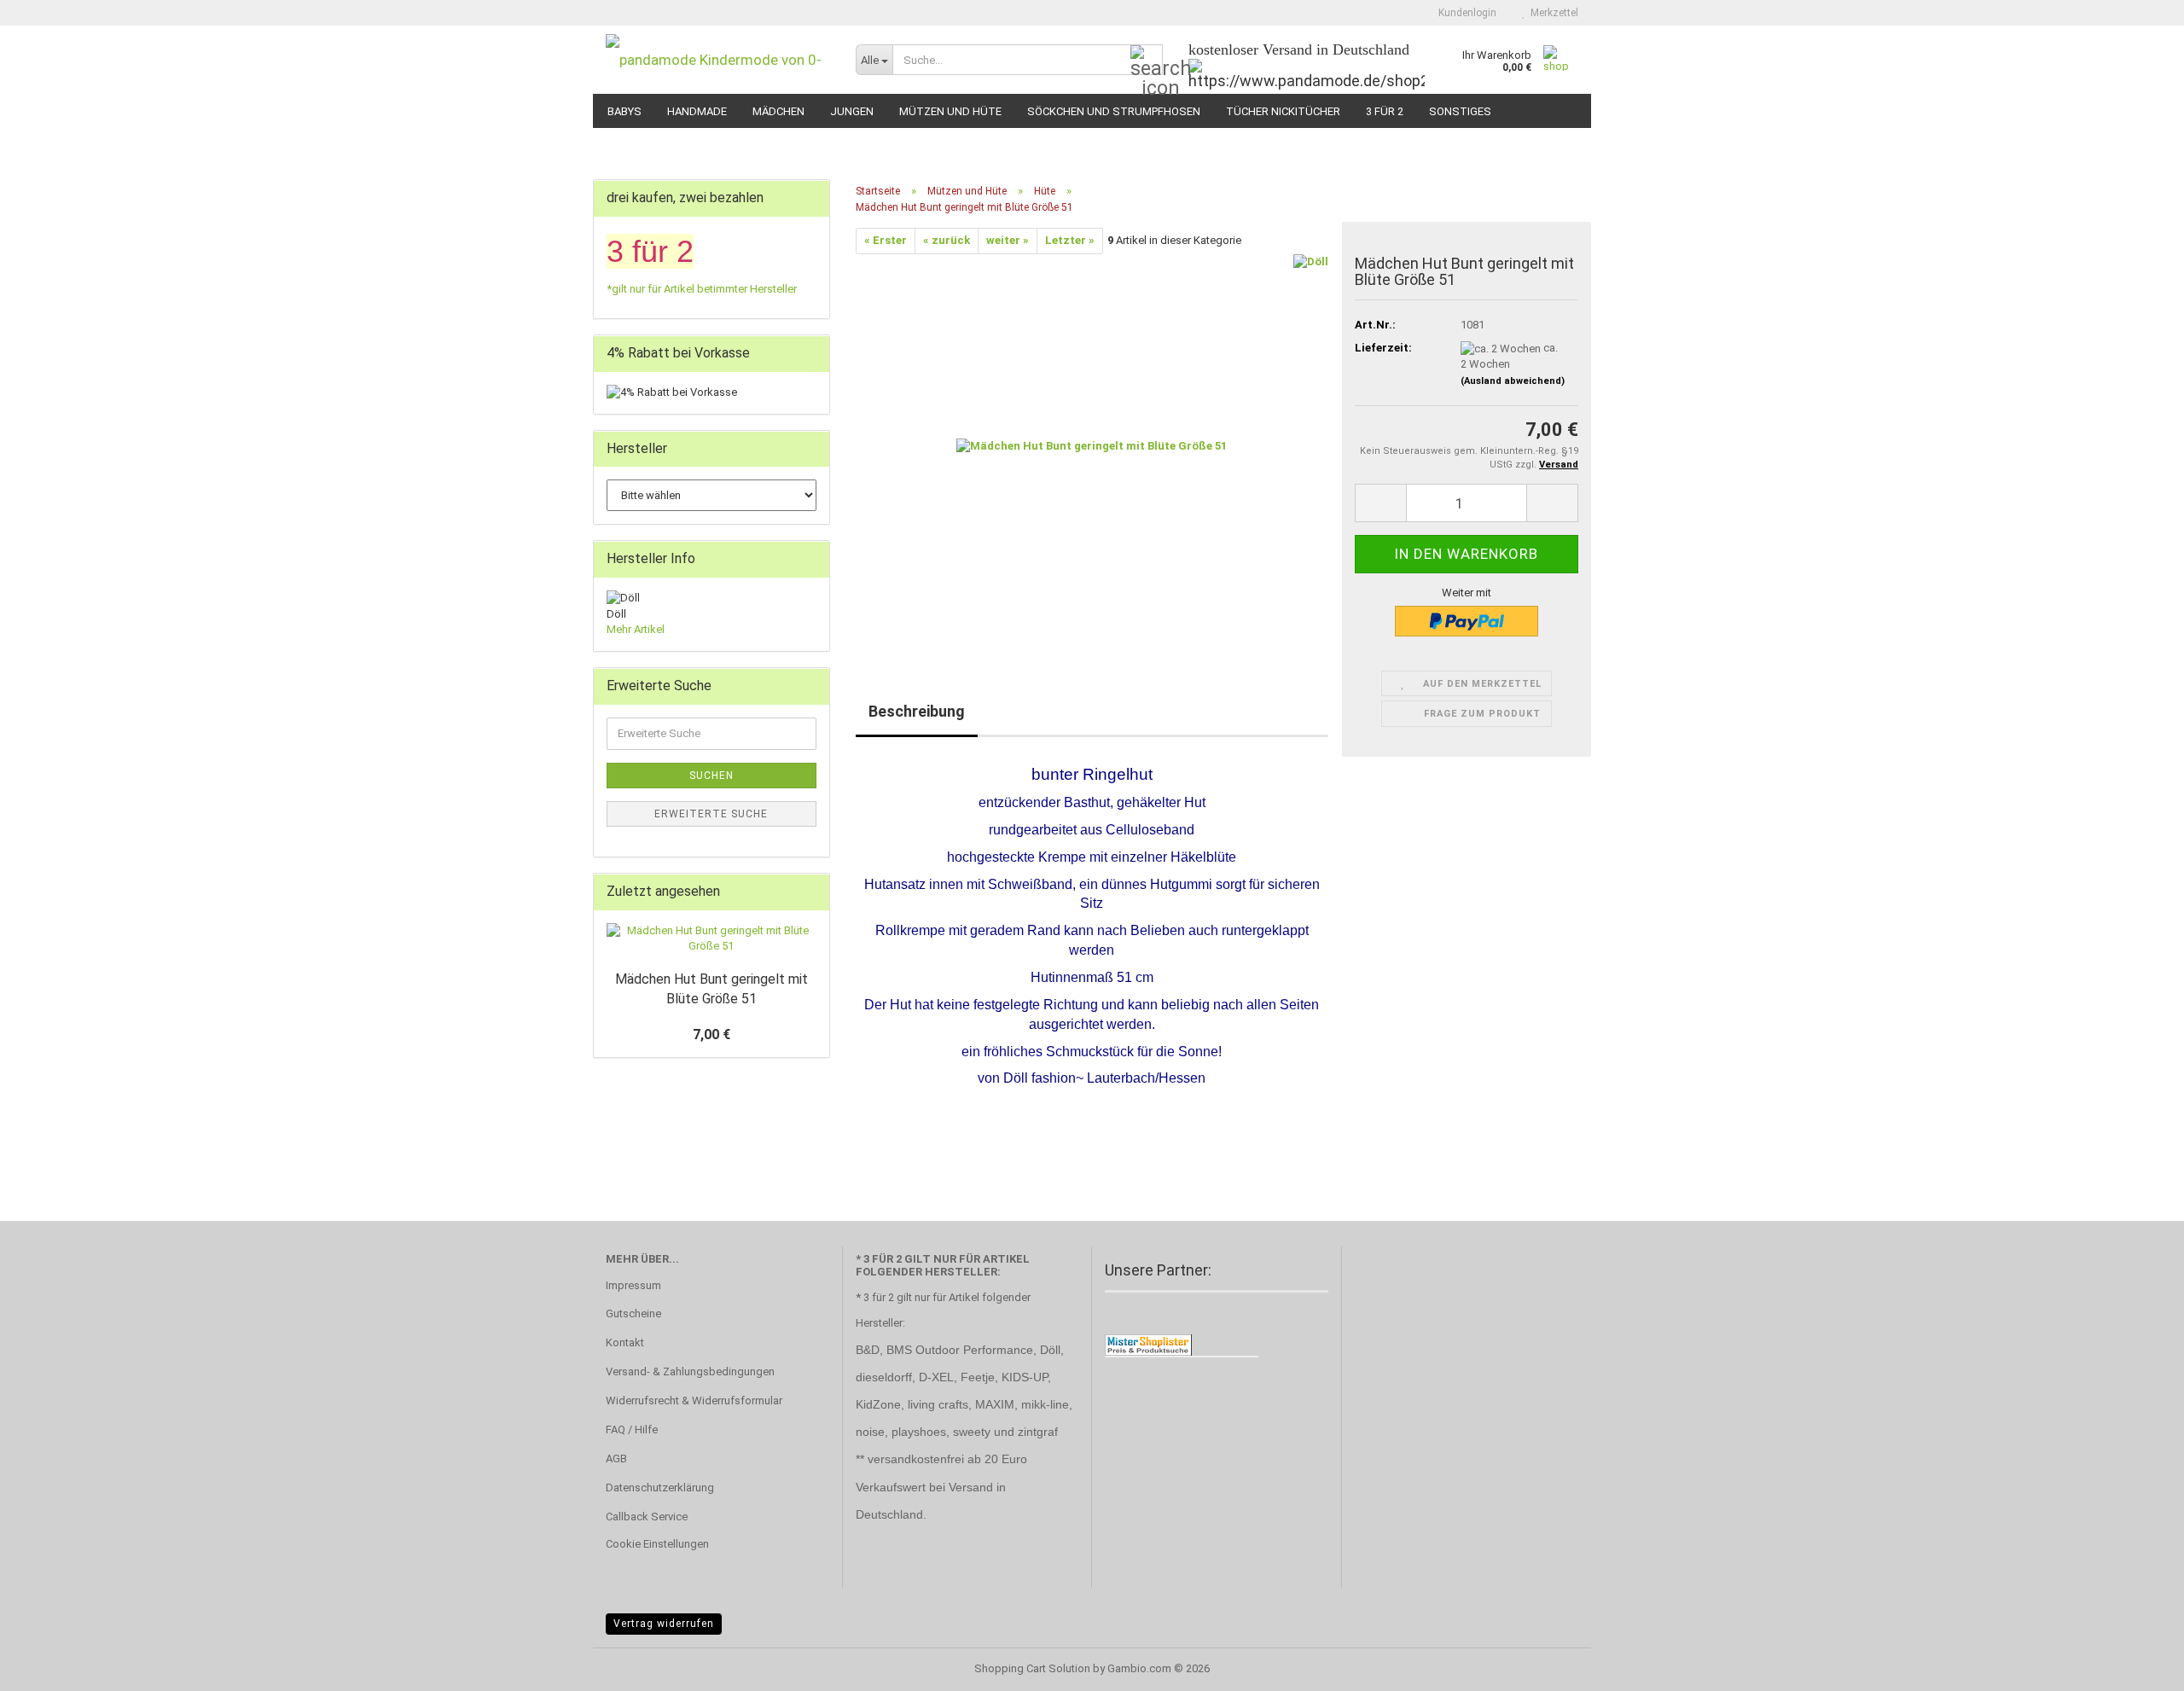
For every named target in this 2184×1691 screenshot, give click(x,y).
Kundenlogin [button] (1465, 13)
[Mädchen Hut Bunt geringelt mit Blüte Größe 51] (1092, 445)
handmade (697, 111)
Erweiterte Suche (711, 814)
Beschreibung (917, 711)
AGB (616, 1459)
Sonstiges (1460, 111)
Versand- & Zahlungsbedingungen (690, 1371)
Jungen (852, 111)
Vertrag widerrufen (664, 1624)
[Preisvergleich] (1148, 1344)
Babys (624, 111)
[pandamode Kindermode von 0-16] (718, 60)
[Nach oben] (2137, 1665)
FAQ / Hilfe (632, 1430)
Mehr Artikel (636, 629)
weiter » (1008, 240)
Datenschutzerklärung (660, 1488)
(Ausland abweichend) (1513, 381)
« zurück (947, 240)
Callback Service (647, 1517)
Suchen (712, 776)
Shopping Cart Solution (1032, 1668)
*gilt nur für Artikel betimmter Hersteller (702, 289)
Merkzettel (1552, 13)
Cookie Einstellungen (657, 1544)
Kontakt (625, 1342)
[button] (1380, 503)
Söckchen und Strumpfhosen (1114, 111)
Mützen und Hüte (950, 111)
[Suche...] (1147, 61)
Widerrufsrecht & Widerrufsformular (694, 1400)
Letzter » (1070, 240)
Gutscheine (633, 1313)
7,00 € (712, 1034)
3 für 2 (1385, 111)
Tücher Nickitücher (1283, 111)
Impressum (633, 1285)
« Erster (886, 240)
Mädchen (778, 111)
